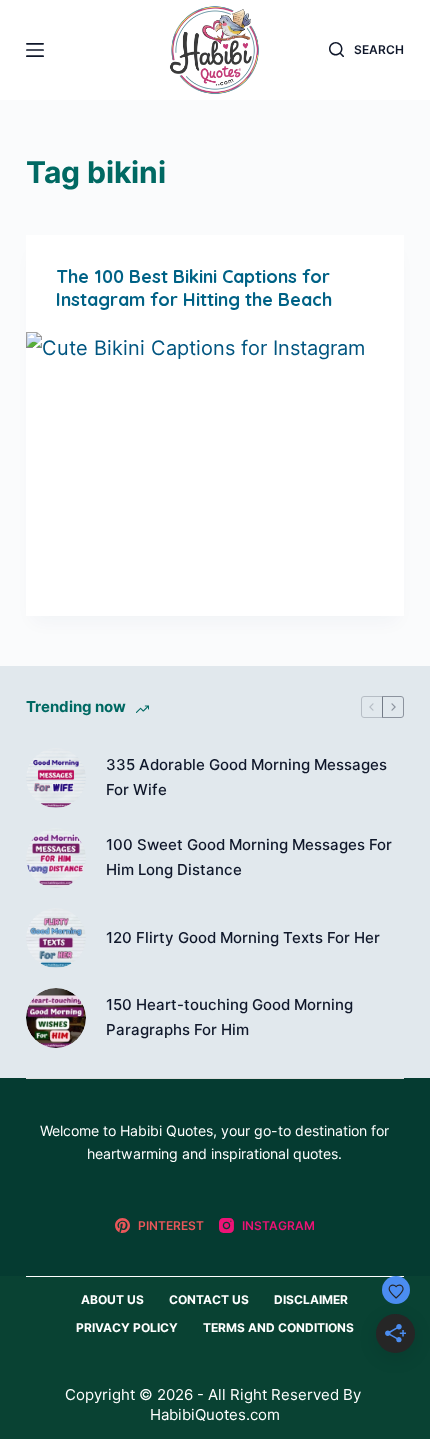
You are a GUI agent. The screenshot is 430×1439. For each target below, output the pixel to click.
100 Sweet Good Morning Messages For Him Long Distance (249, 857)
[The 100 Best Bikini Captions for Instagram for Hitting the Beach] (215, 474)
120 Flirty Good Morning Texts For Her (243, 937)
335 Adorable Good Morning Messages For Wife (246, 777)
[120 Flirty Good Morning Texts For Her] (56, 938)
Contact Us (209, 1299)
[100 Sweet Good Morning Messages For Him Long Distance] (56, 858)
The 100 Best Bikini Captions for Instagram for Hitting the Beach (194, 288)
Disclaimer (311, 1299)
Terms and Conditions (278, 1327)
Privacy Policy (127, 1327)
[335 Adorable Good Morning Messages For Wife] (56, 778)
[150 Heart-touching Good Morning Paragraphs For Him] (56, 1018)
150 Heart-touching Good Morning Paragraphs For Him (229, 1017)
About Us (112, 1299)
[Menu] (35, 50)
